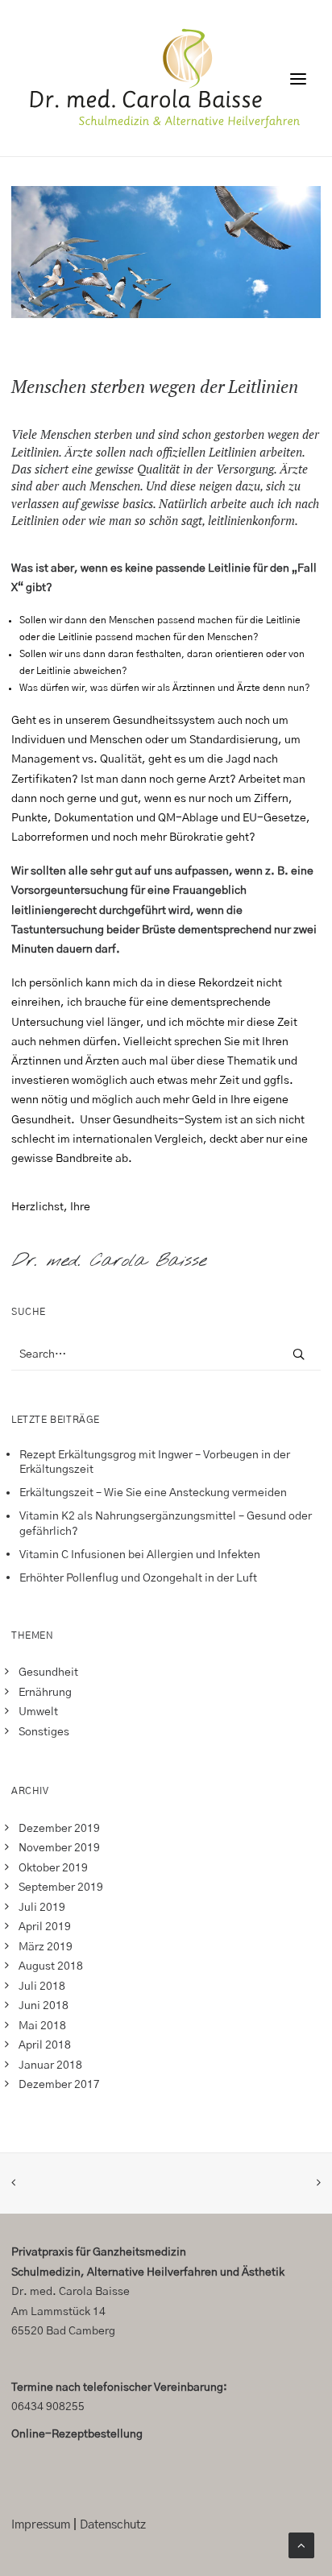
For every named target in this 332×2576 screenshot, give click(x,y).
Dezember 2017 (59, 2085)
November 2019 (59, 1848)
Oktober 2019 (53, 1868)
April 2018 (45, 2045)
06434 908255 (48, 2407)
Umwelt (38, 1712)
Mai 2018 (42, 2026)
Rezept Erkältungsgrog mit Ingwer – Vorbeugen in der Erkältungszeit (155, 1463)
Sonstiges (44, 1732)
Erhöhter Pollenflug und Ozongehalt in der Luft (138, 1578)
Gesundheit (48, 1673)
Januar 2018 (50, 2065)
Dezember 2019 (59, 1829)
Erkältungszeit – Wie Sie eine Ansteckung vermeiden (153, 1493)
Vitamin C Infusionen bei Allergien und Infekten (140, 1555)
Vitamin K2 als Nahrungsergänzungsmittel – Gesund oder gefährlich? (166, 1524)
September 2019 (61, 1888)
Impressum (41, 2525)
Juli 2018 (42, 1987)
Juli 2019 (42, 1908)
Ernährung (45, 1693)
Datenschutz (113, 2525)
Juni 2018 (44, 2006)
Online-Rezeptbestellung (77, 2434)
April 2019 (45, 1927)
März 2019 (46, 1947)
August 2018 (51, 1966)
